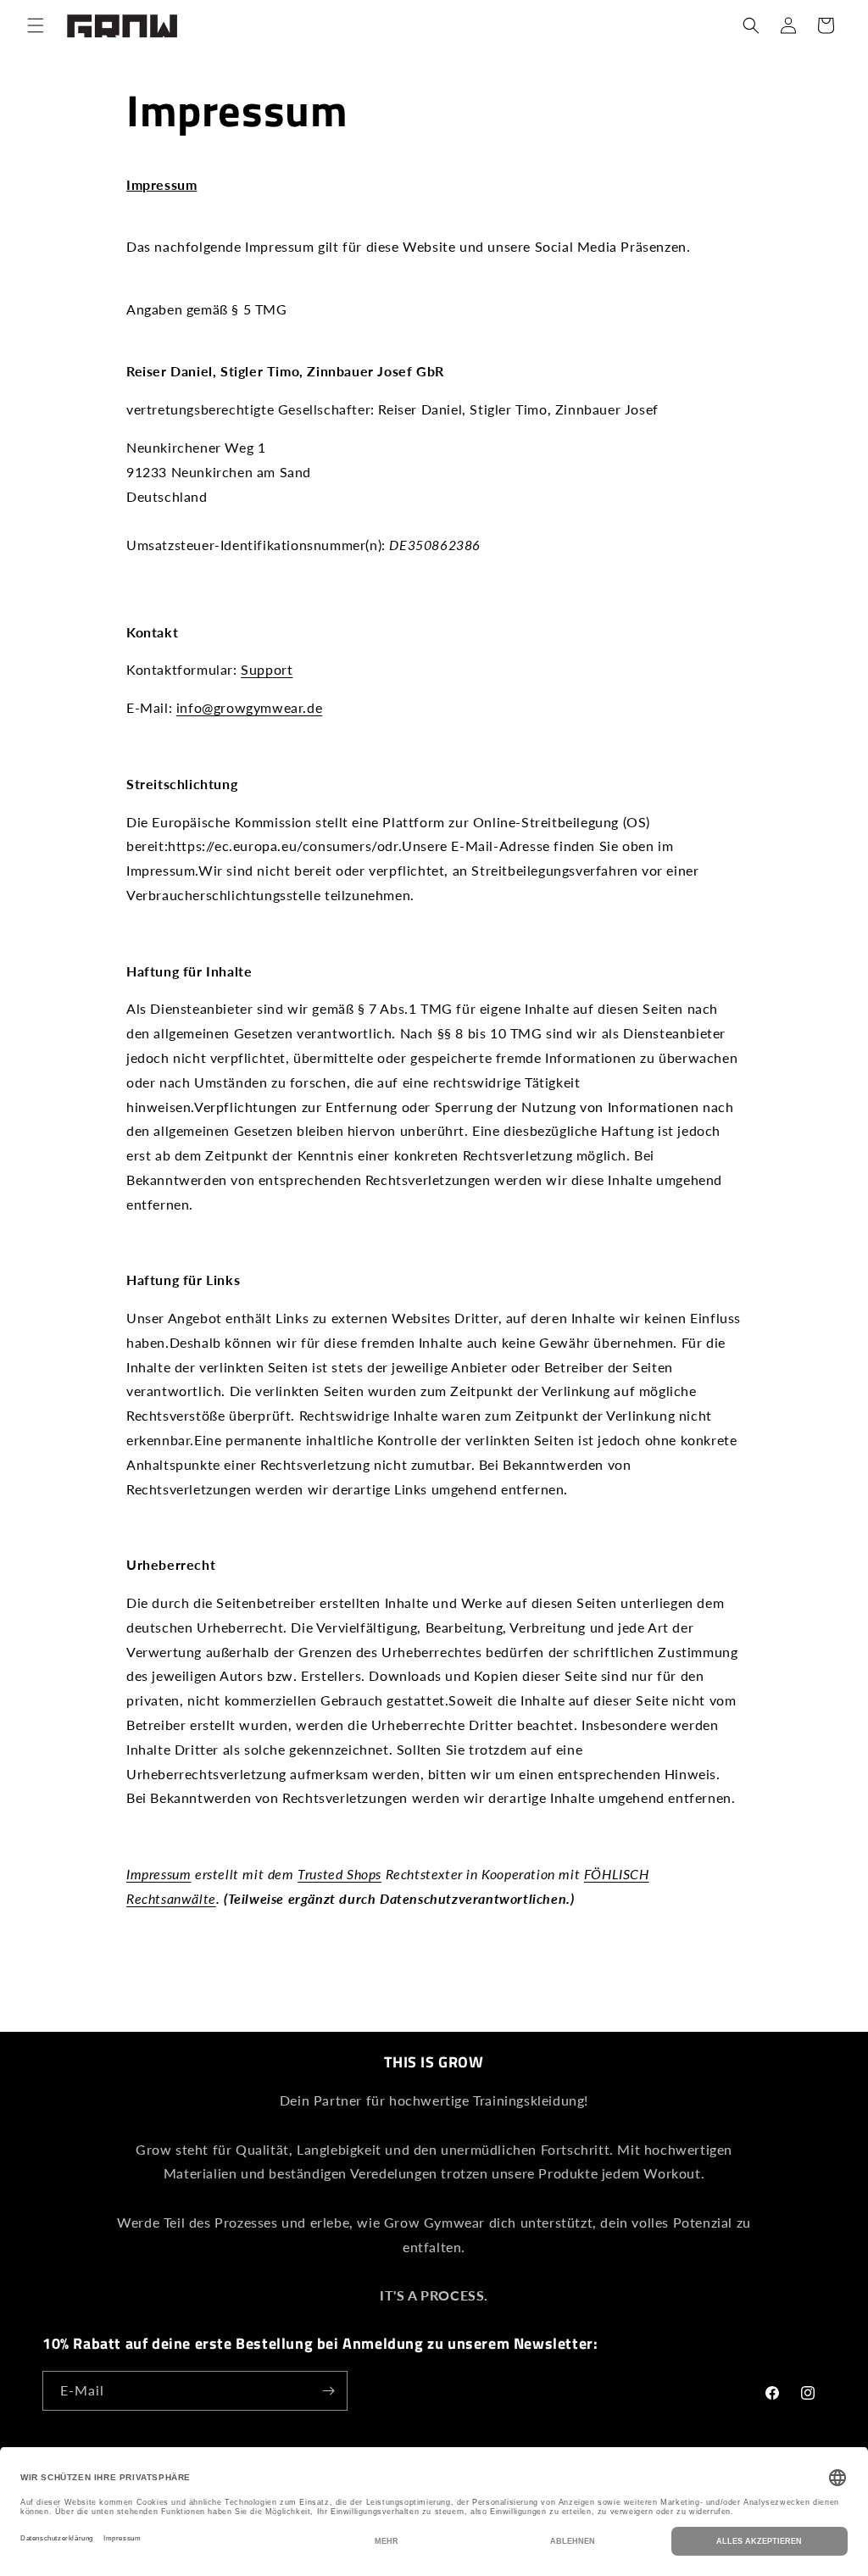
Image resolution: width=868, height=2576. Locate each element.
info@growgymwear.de (249, 707)
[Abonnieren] (328, 2391)
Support (267, 669)
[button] (36, 25)
